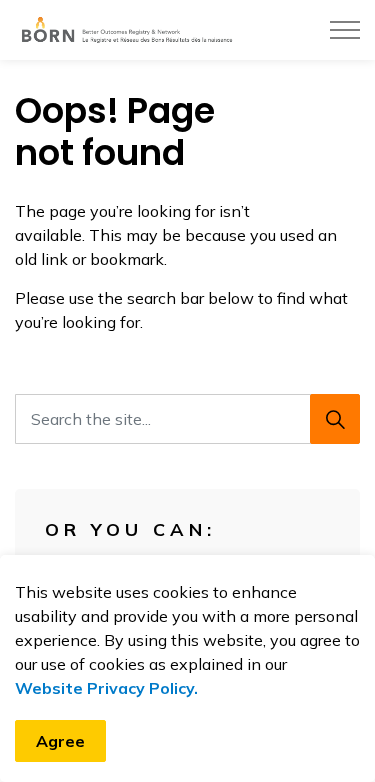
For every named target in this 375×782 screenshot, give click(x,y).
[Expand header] (345, 30)
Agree (60, 741)
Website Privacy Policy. (106, 688)
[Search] (335, 419)
